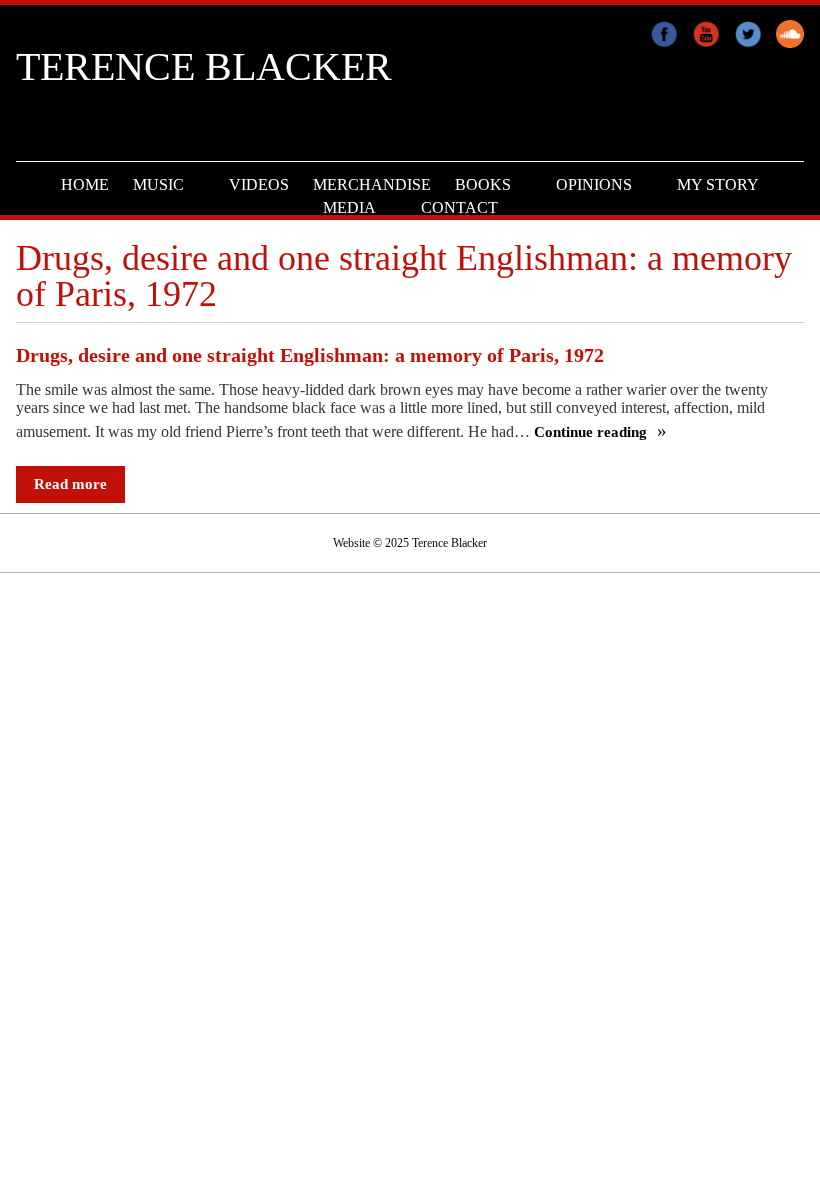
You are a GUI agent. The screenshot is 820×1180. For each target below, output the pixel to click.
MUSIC (158, 184)
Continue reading (592, 432)
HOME (85, 184)
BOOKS (483, 184)
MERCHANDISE (372, 184)
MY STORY (718, 184)
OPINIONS (594, 184)
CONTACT (459, 207)
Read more (70, 484)
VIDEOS (259, 184)
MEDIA (349, 207)
